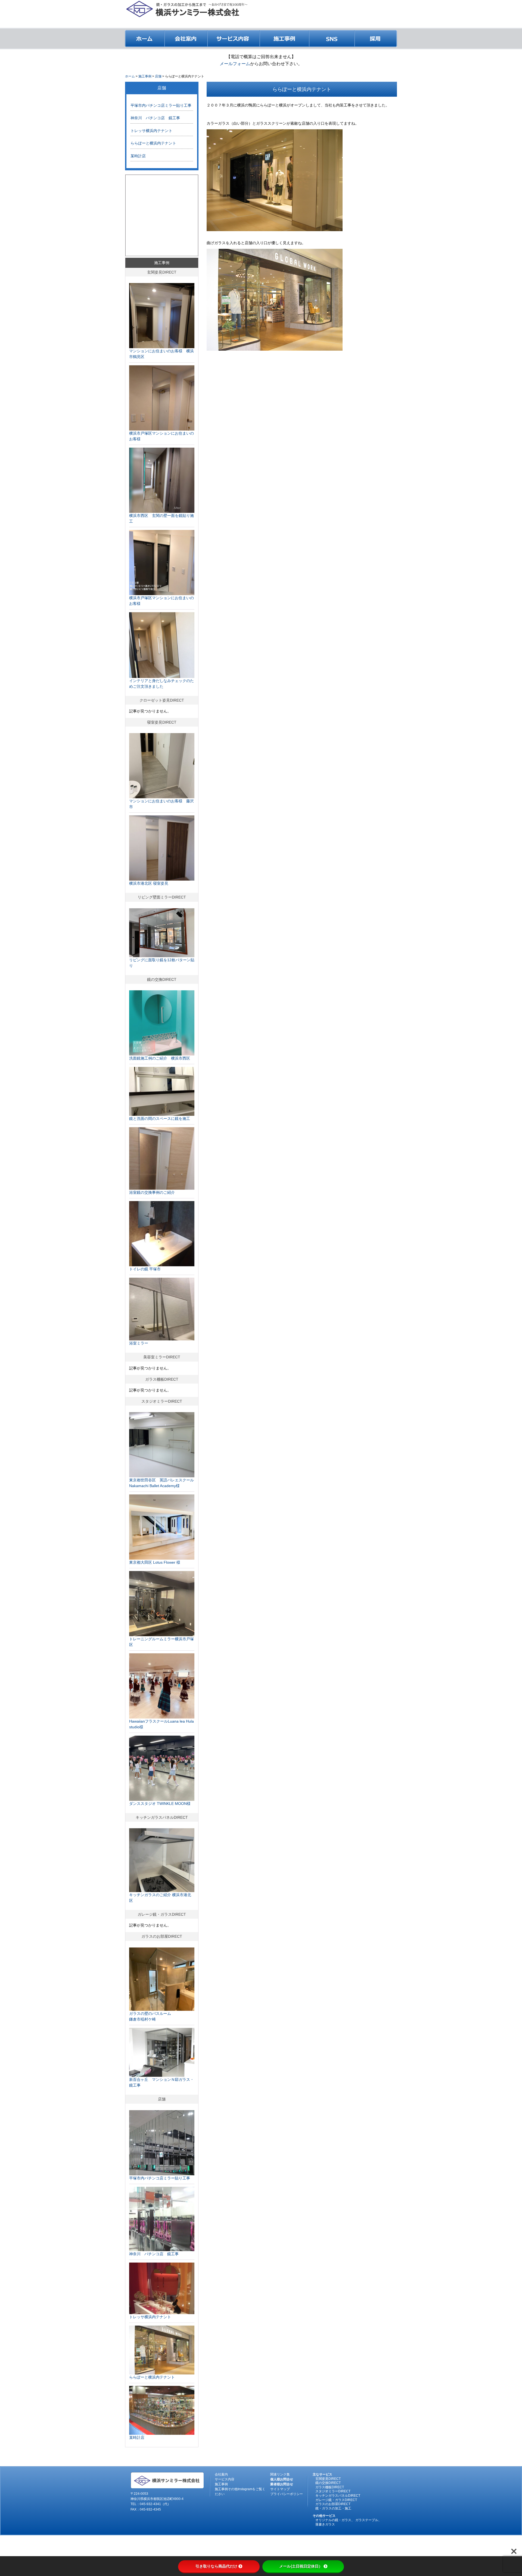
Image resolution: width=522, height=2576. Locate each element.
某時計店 (138, 156)
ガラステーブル (367, 2520)
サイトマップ (280, 2489)
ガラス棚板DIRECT (162, 1379)
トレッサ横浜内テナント (151, 131)
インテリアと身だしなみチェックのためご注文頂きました (161, 684)
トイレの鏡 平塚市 (145, 1269)
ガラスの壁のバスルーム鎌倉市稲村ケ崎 (150, 2016)
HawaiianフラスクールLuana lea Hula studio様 (161, 1724)
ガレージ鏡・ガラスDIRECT (162, 1914)
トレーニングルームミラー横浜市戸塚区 (161, 1642)
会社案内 (221, 2474)
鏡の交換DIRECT (162, 979)
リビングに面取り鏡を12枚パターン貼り (162, 963)
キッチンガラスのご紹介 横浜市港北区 (160, 1898)
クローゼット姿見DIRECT (162, 700)
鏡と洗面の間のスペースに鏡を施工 (160, 1119)
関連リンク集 (280, 2474)
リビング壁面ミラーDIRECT (162, 897)
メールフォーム (235, 64)
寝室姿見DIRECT (162, 722)
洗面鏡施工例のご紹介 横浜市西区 (160, 1058)
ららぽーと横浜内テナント (153, 143)
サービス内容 (225, 2479)
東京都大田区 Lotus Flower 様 (155, 1562)
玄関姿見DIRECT (162, 272)
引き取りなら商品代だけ (216, 2566)
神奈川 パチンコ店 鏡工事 (155, 118)
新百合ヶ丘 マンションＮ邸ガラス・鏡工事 (161, 2082)
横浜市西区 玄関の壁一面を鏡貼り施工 (161, 518)
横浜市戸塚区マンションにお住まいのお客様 (161, 436)
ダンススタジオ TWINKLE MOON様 (160, 1804)
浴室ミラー (139, 1343)
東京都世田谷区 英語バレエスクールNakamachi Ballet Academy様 (161, 1483)
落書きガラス (325, 2524)
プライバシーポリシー (287, 2494)
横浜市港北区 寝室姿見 (149, 883)
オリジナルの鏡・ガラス (333, 2520)
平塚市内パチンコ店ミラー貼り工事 (161, 105)
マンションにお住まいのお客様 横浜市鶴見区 (161, 354)
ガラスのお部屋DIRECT (162, 1936)
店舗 (162, 88)
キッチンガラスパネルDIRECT (162, 1817)
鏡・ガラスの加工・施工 (333, 2508)
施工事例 (162, 263)
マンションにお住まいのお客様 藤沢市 (161, 804)
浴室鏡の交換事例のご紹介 (152, 1192)
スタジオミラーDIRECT (162, 1401)
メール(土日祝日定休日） (301, 2566)
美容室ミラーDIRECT (162, 1357)
